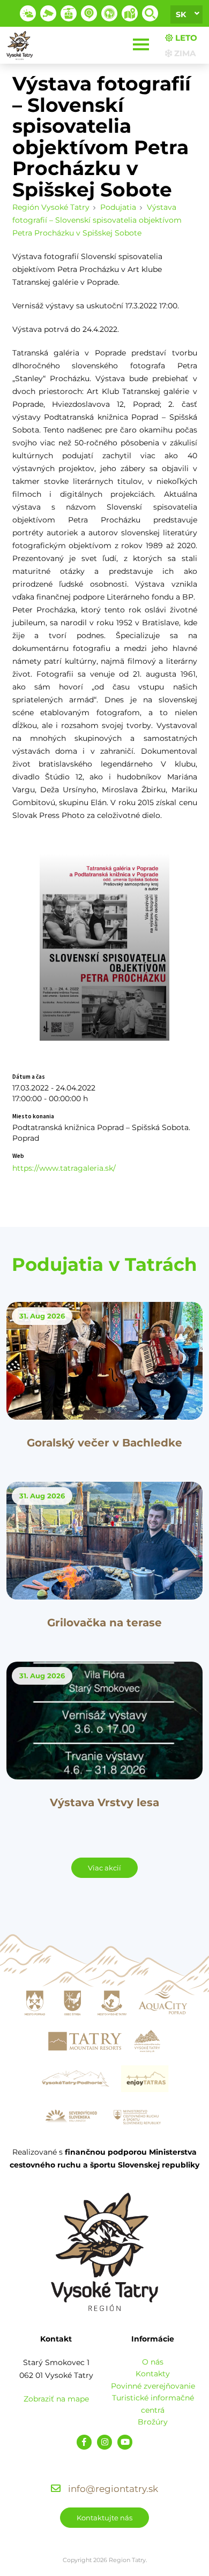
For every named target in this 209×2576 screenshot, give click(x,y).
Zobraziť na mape (56, 2399)
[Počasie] (28, 13)
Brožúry (153, 2422)
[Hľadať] (150, 13)
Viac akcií (104, 1868)
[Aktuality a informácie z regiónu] (89, 13)
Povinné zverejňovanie (153, 2386)
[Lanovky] (69, 13)
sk (181, 14)
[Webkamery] (48, 13)
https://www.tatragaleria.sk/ (64, 1168)
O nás (153, 2362)
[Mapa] (130, 13)
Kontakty (153, 2374)
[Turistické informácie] (109, 13)
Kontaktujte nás (104, 2518)
